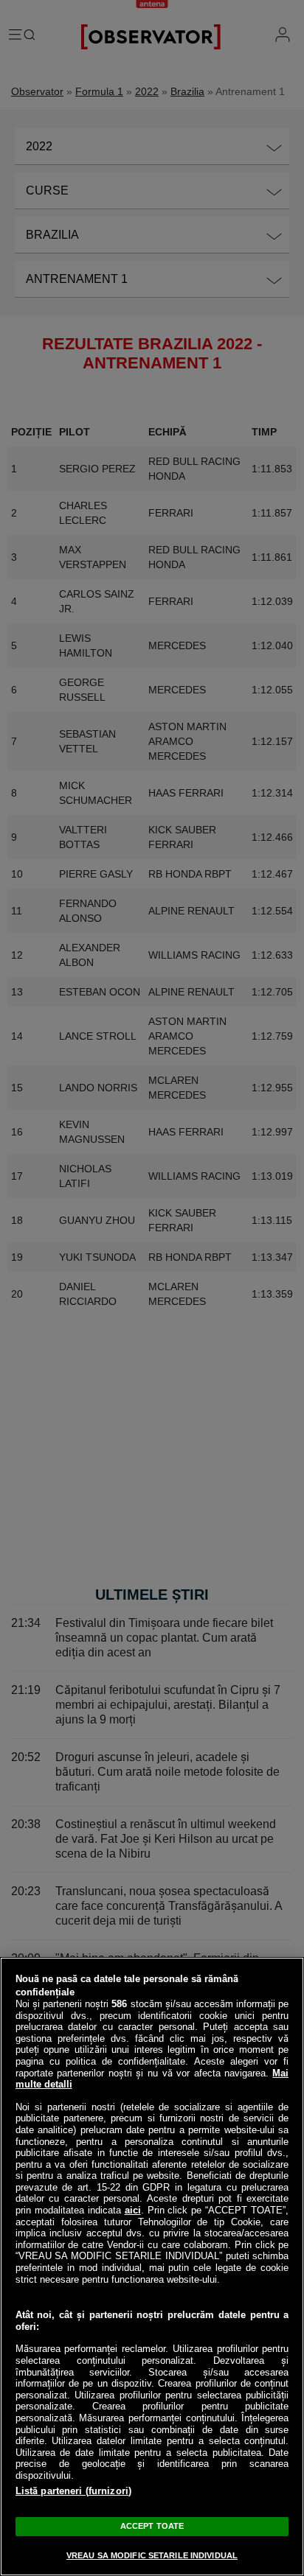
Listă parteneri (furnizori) (74, 2491)
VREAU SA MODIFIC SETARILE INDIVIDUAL (152, 2555)
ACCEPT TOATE (152, 2526)
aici (133, 2210)
